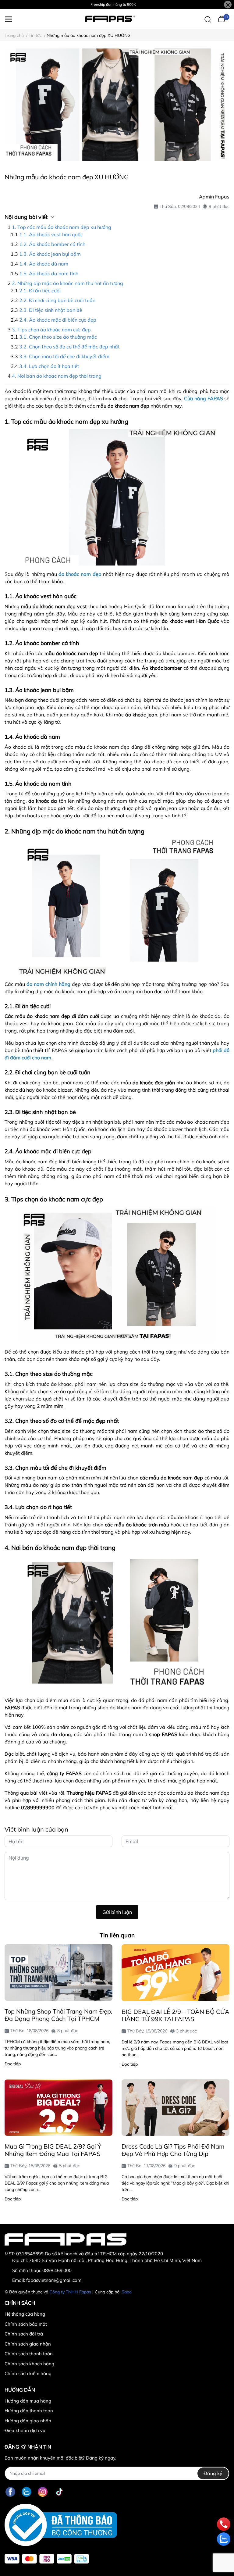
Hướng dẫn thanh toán (29, 2411)
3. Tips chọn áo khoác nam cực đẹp (51, 330)
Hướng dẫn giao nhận (28, 2421)
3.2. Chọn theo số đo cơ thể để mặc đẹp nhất (69, 347)
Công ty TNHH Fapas (70, 2292)
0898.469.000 (57, 2270)
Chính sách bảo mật (26, 2324)
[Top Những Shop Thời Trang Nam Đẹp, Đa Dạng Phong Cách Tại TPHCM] (58, 1973)
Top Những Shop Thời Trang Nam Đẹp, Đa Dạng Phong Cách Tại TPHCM (58, 2015)
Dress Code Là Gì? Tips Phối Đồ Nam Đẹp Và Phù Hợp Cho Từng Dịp (173, 2150)
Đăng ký (213, 2473)
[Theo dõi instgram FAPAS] (43, 2492)
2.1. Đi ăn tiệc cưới (40, 291)
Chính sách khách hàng (29, 2364)
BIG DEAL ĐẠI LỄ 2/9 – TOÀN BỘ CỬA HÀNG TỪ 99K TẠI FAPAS (175, 2015)
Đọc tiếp (13, 2064)
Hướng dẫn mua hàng (28, 2401)
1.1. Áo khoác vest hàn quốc (51, 234)
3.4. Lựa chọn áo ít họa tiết (49, 366)
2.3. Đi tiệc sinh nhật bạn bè (51, 310)
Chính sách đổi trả (24, 2334)
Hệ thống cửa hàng (25, 2314)
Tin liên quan (117, 1935)
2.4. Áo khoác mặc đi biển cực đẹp (58, 320)
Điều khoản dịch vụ (25, 2430)
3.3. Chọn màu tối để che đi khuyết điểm (64, 356)
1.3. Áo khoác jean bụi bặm (50, 254)
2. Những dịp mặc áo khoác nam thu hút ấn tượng (67, 283)
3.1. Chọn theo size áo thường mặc (58, 337)
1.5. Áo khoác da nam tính (49, 273)
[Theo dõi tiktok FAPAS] (59, 2492)
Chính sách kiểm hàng (28, 2373)
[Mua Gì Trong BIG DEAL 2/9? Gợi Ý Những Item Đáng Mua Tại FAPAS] (58, 2108)
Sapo (127, 2292)
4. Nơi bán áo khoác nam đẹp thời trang (57, 376)
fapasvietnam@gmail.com (54, 2280)
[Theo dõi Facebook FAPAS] (10, 2492)
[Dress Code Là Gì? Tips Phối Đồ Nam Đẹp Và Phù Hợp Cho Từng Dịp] (175, 2108)
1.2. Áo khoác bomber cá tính (52, 244)
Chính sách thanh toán (29, 2354)
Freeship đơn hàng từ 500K (113, 4)
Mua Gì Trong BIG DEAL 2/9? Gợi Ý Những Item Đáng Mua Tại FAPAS (53, 2150)
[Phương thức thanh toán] (47, 2559)
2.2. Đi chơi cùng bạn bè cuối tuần (57, 300)
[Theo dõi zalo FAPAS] (27, 2492)
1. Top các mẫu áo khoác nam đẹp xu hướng (62, 227)
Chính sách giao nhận (28, 2344)
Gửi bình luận (117, 1912)
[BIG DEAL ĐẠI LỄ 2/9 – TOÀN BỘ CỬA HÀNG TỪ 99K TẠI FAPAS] (175, 1973)
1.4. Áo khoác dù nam (44, 264)
